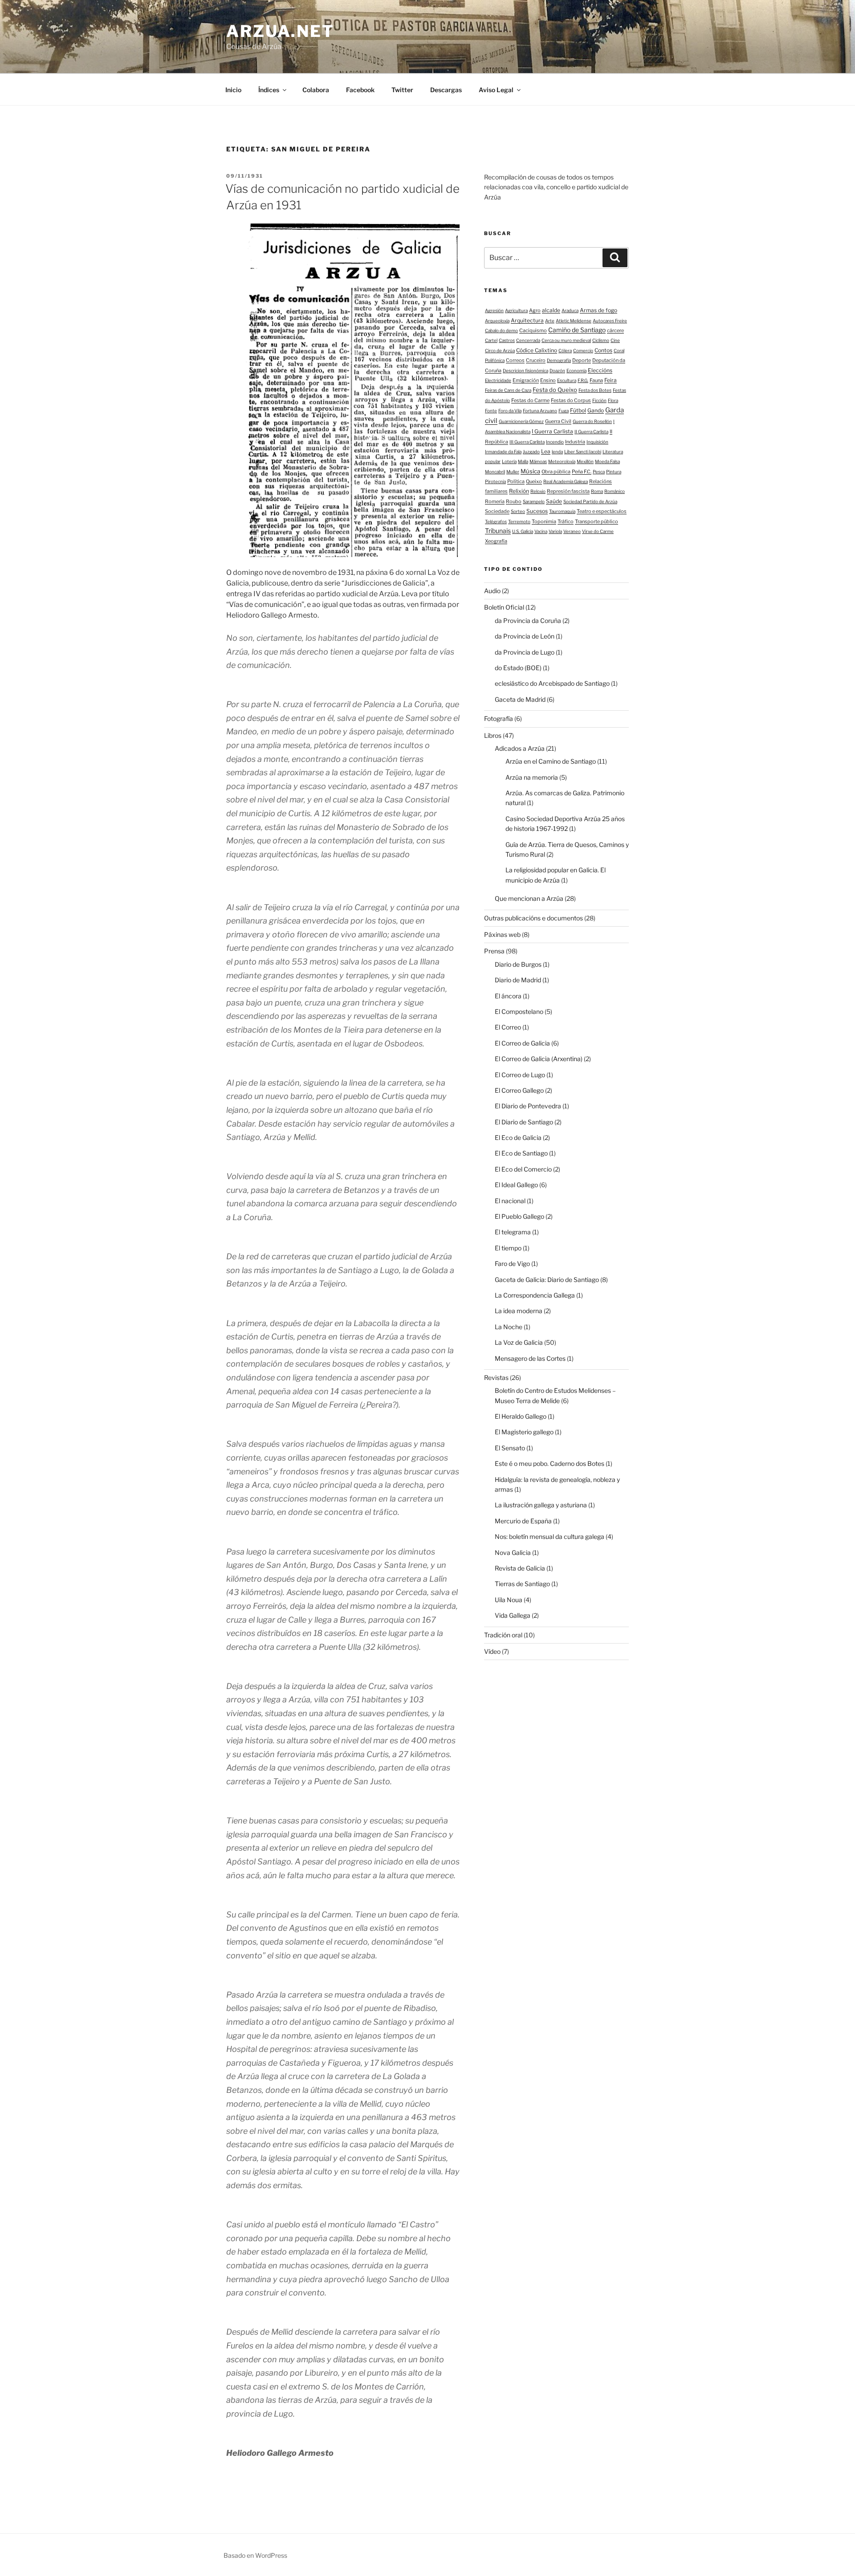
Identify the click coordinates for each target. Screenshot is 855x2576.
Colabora (316, 90)
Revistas (496, 1378)
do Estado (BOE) (518, 668)
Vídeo (492, 1651)
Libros (493, 735)
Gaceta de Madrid (520, 699)
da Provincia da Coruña (528, 621)
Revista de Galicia (520, 1568)
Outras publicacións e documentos (533, 918)
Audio (492, 591)
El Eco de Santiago (521, 1153)
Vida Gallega (513, 1615)
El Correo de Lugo (520, 1075)
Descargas (446, 90)
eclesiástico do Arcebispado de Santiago (552, 683)
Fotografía (499, 718)
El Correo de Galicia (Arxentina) (539, 1059)
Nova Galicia (513, 1553)
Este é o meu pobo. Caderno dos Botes (550, 1463)
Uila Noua (509, 1600)
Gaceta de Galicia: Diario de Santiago (547, 1280)
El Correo (508, 1027)
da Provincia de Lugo (525, 652)
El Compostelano (519, 1011)
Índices (269, 90)
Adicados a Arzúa (520, 748)
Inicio (233, 90)
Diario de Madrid (518, 980)
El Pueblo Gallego (519, 1216)
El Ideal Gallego (516, 1185)
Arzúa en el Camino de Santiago (551, 761)
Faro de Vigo (512, 1264)
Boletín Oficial (504, 607)
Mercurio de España (523, 1521)
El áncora (508, 996)
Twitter (402, 90)
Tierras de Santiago (522, 1584)
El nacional (510, 1201)
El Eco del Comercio (523, 1169)
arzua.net (280, 31)
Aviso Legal (496, 90)
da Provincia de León (525, 636)
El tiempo (508, 1248)
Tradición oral (503, 1635)
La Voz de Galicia (519, 1342)
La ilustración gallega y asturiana (541, 1505)
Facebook (360, 90)
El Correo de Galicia (522, 1043)
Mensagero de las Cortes (530, 1358)
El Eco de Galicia (518, 1137)
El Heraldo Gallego (521, 1416)
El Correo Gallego (519, 1090)
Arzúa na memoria (532, 777)
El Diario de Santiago (524, 1122)
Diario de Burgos (518, 964)
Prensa (494, 951)
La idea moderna (519, 1311)
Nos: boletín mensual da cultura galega (550, 1536)
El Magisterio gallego (524, 1432)
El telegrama (513, 1232)
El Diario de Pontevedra (528, 1106)
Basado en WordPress (255, 2555)
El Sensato (510, 1448)
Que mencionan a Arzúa (529, 898)
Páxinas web (502, 934)
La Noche (509, 1327)
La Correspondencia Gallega (535, 1295)
